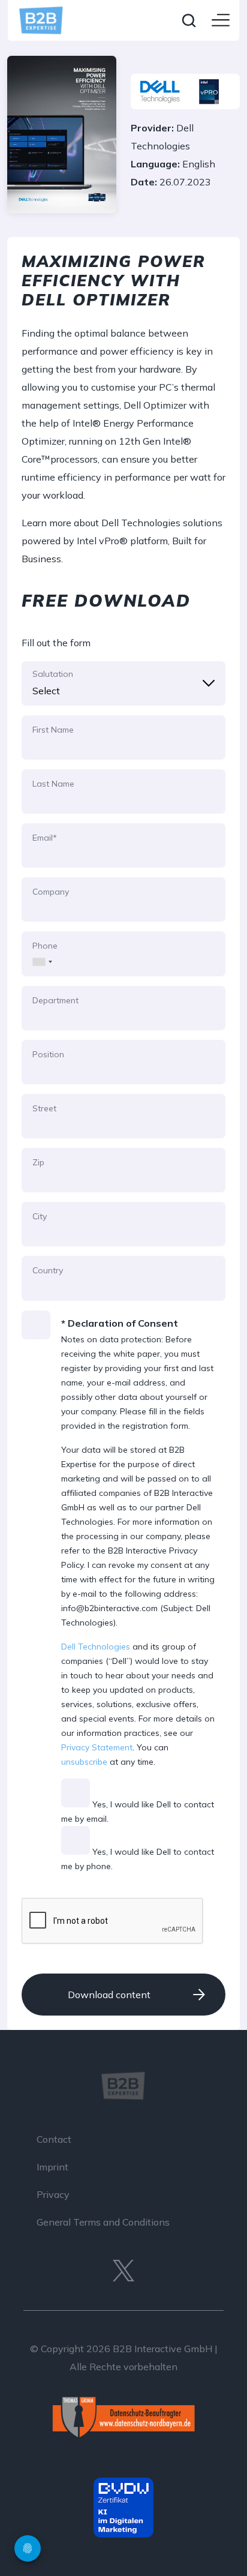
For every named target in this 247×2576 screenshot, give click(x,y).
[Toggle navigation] (221, 21)
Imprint (52, 2167)
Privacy (53, 2194)
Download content (109, 1995)
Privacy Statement (97, 1747)
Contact (54, 2139)
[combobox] (39, 953)
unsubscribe (84, 1762)
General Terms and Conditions (103, 2222)
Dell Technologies (96, 1647)
